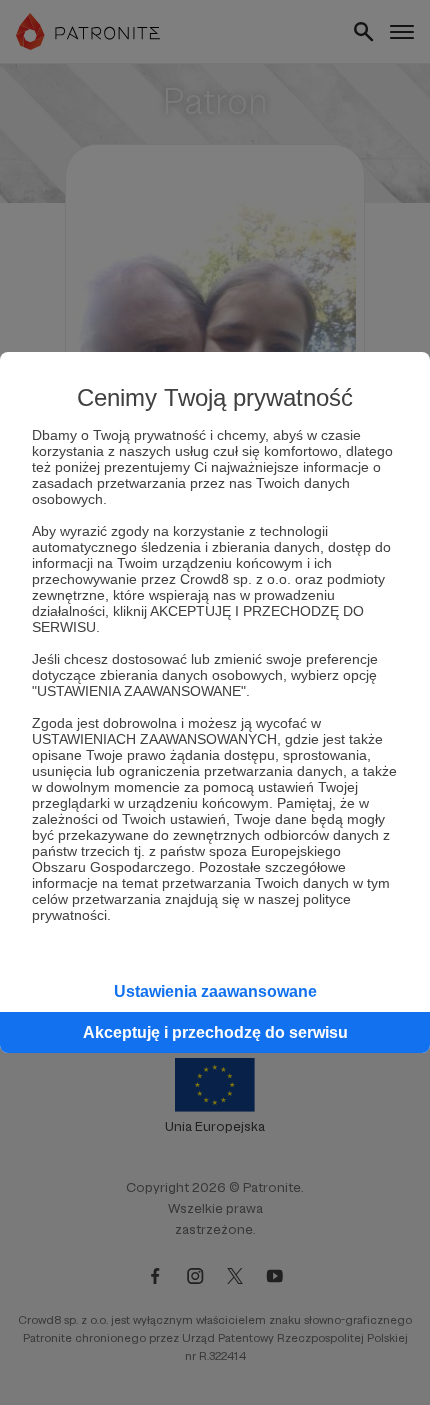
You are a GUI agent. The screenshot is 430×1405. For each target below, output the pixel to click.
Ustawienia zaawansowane (215, 991)
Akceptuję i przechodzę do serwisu (215, 1032)
